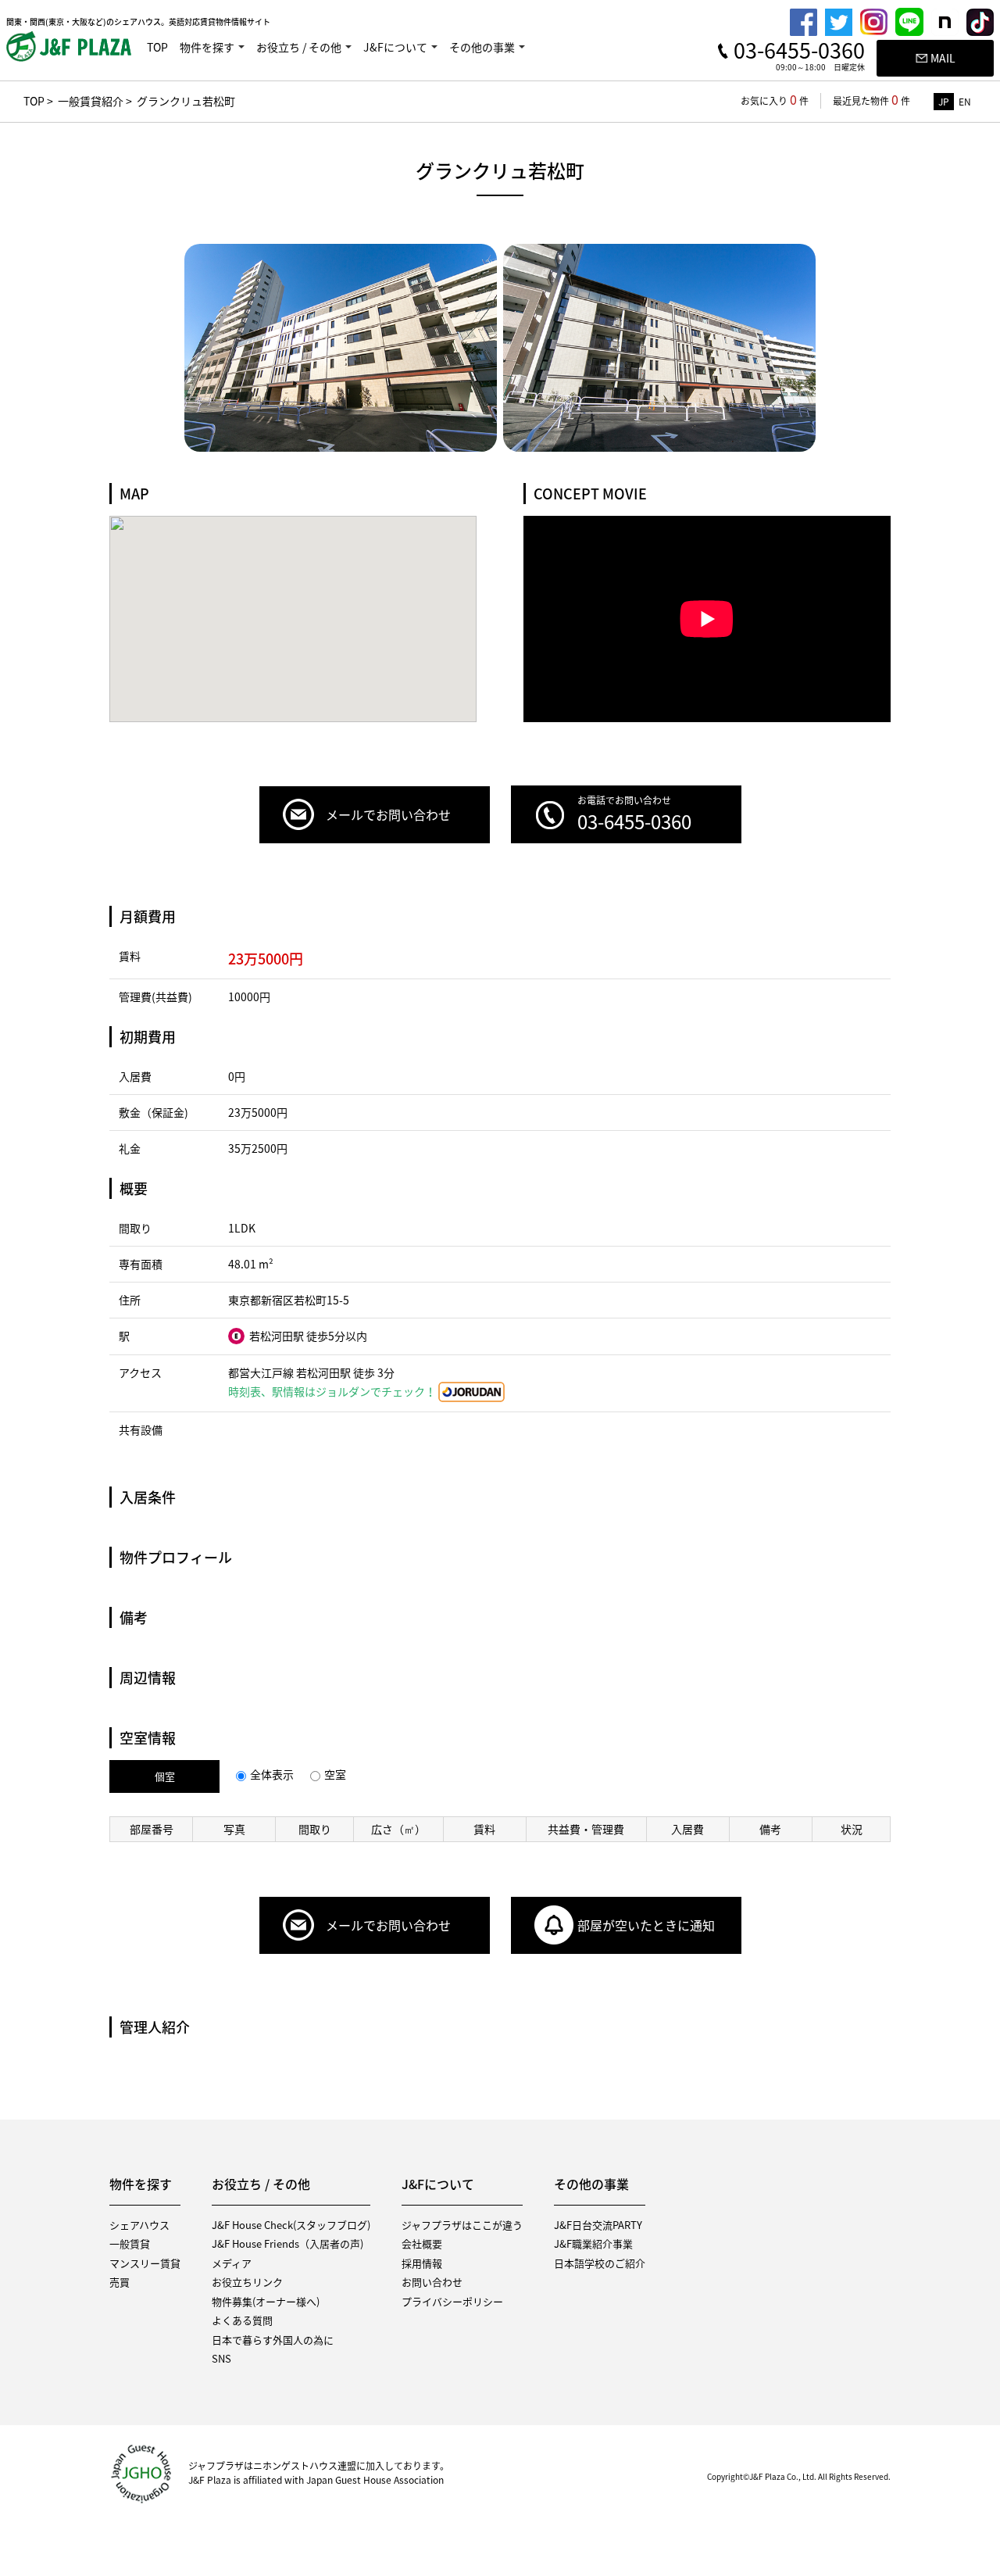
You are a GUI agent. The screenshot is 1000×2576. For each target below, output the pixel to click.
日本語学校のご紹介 (600, 2263)
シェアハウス (139, 2225)
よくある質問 (242, 2320)
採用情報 (422, 2263)
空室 (335, 1774)
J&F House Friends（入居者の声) (287, 2243)
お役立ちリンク (247, 2282)
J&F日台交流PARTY (598, 2225)
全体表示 (272, 1774)
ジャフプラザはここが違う (462, 2225)
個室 (165, 1776)
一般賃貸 (130, 2243)
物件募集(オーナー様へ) (266, 2301)
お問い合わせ (432, 2282)
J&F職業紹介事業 (593, 2243)
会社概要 (422, 2243)
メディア (232, 2263)
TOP (157, 47)
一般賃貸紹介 (91, 101)
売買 (120, 2282)
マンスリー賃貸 (145, 2263)
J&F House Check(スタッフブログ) (291, 2225)
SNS (221, 2358)
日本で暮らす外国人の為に (273, 2340)
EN (965, 102)
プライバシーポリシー (452, 2301)
